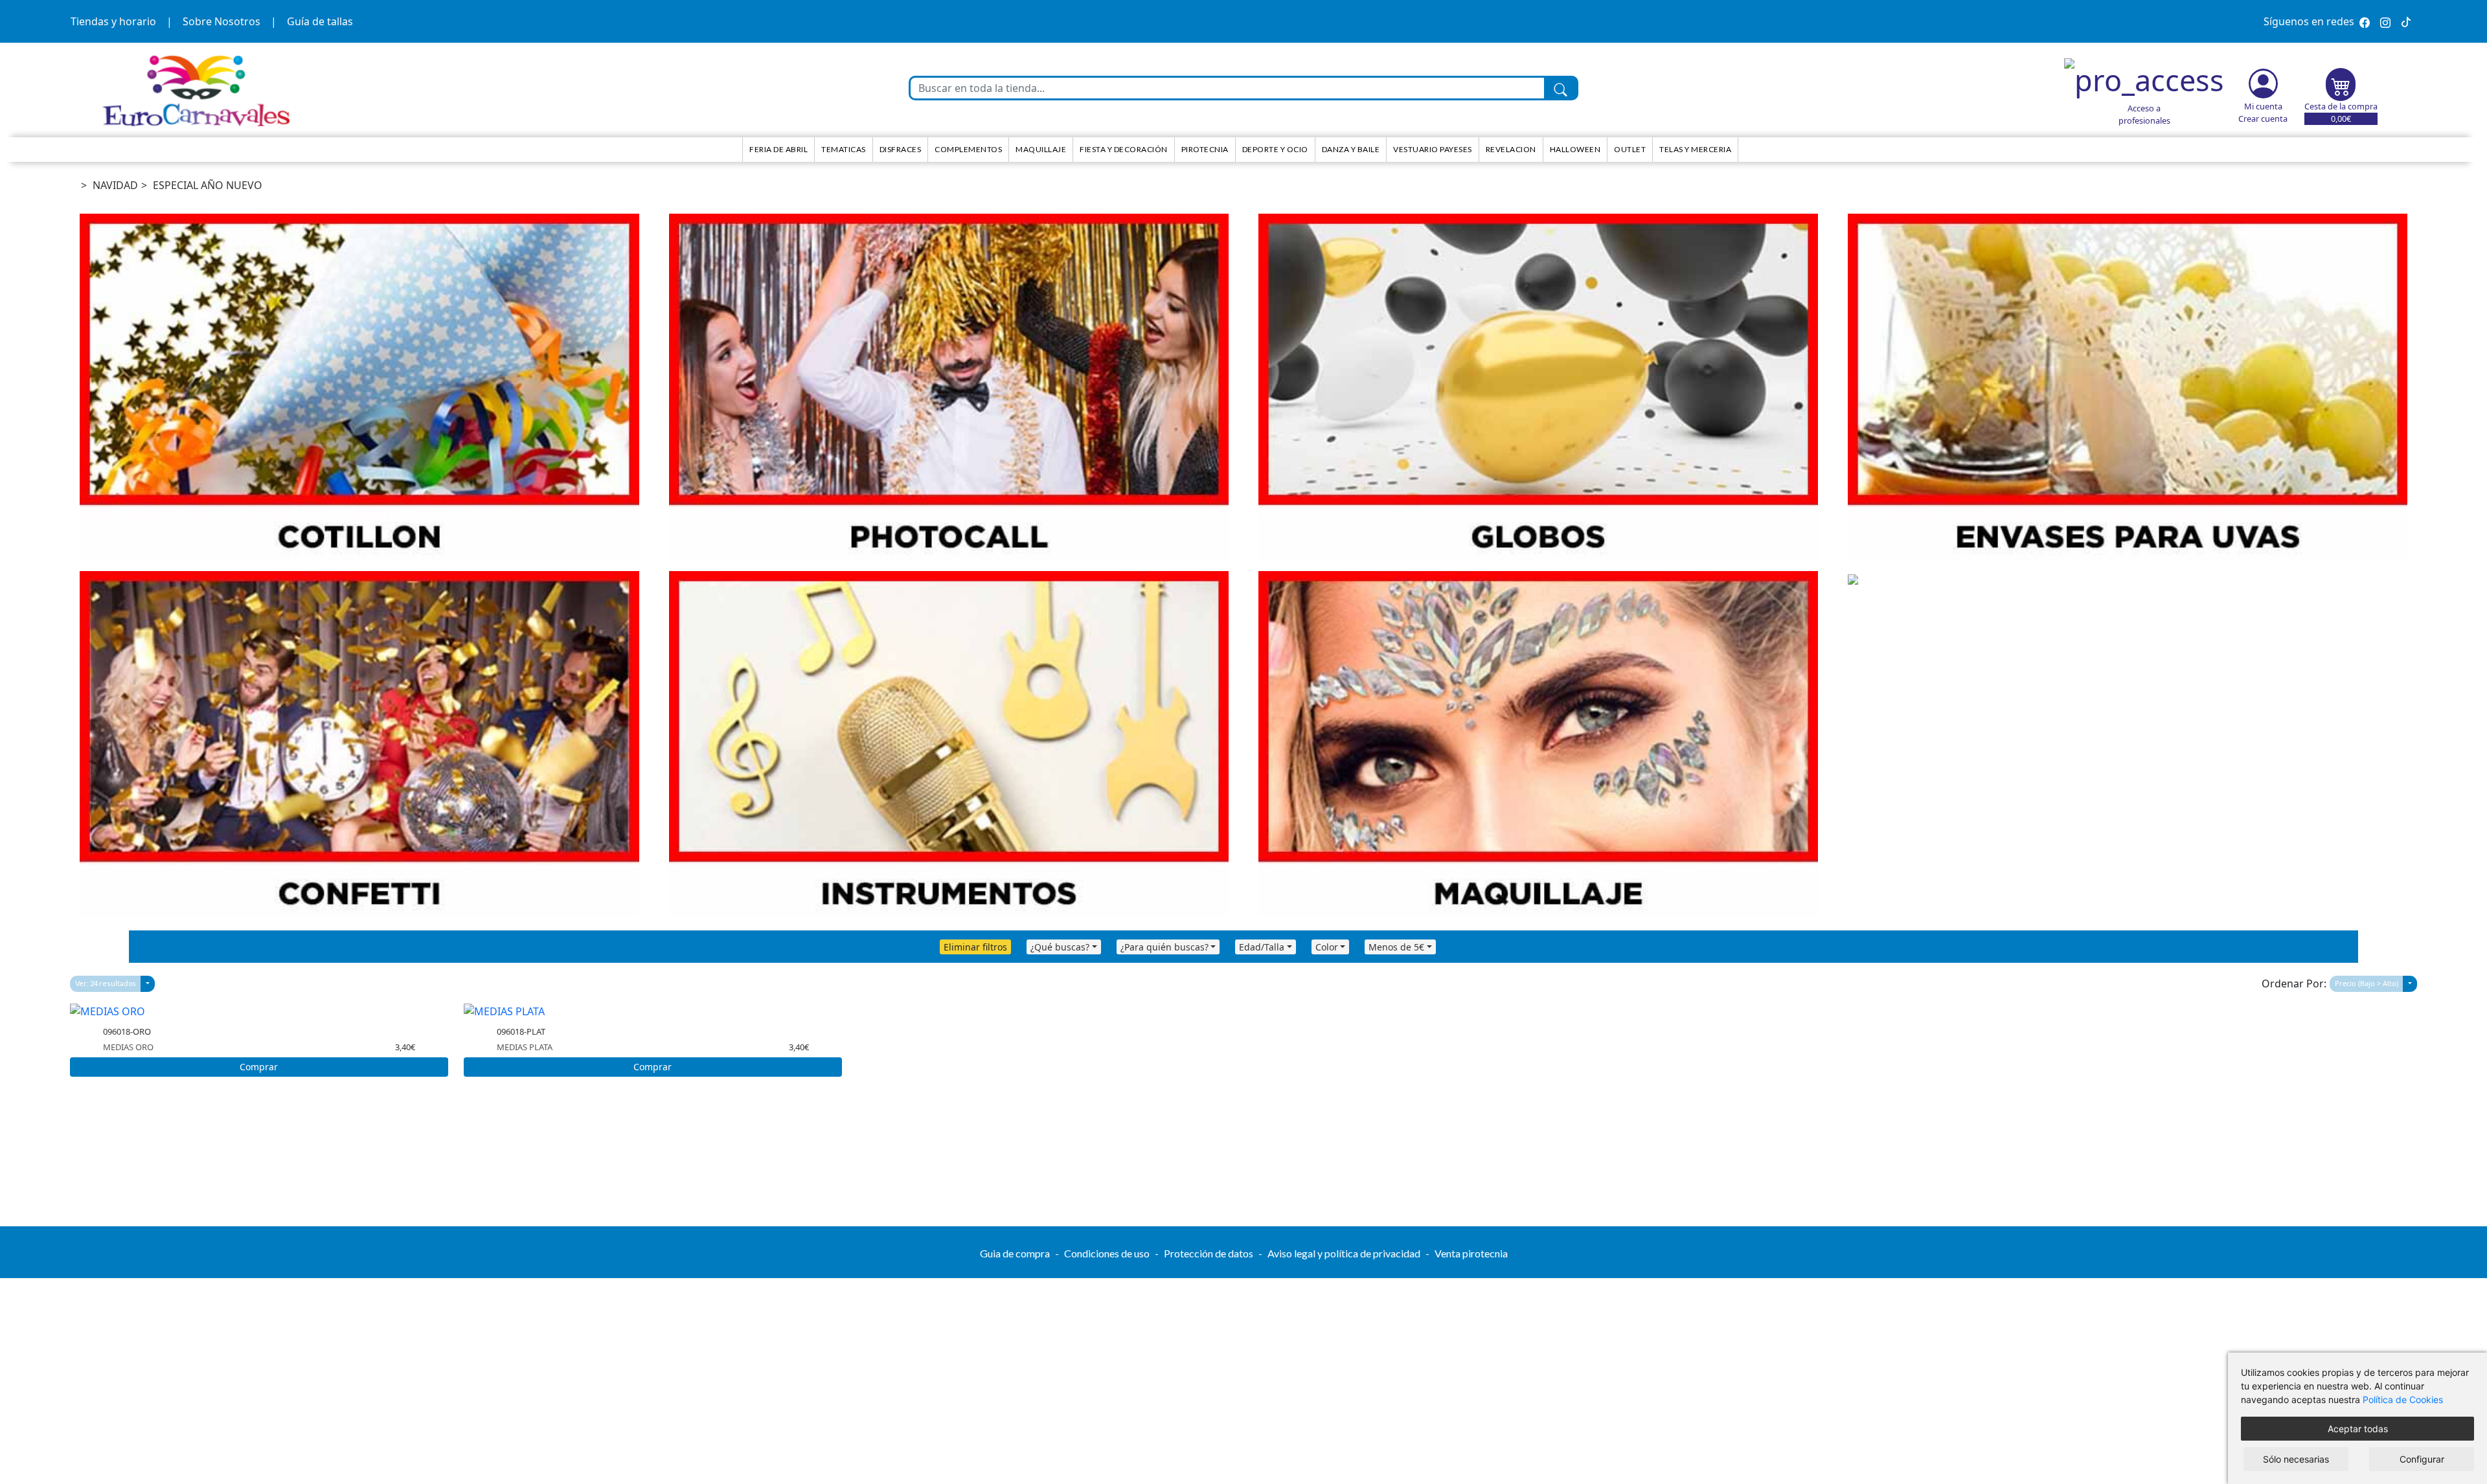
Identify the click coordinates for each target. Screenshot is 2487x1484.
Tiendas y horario (113, 21)
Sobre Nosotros (221, 21)
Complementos (968, 149)
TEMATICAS (844, 149)
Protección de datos (1209, 1253)
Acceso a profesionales (2144, 114)
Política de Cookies (2403, 1400)
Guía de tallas (320, 21)
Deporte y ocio (1275, 149)
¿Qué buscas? (1060, 947)
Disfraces (901, 149)
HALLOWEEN (1575, 149)
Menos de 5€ (1396, 947)
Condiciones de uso (1107, 1253)
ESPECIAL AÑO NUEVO (208, 185)
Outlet (1630, 149)
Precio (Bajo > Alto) (2367, 983)
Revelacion (1511, 149)
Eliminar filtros (975, 947)
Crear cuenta (2263, 118)
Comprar (259, 1067)
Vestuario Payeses (1433, 149)
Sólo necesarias (2296, 1459)
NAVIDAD (115, 185)
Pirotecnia (1205, 149)
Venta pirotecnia (1471, 1253)
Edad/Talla (1262, 947)
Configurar (2422, 1459)
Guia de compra (1015, 1253)
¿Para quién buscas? (1164, 947)
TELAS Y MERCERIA (1695, 149)
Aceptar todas (2358, 1429)
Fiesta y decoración (1124, 149)
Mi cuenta (2263, 106)
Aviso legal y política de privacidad (1344, 1253)
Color (1327, 947)
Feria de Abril (778, 149)
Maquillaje (1041, 149)
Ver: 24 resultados (106, 983)
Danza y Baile (1351, 149)
